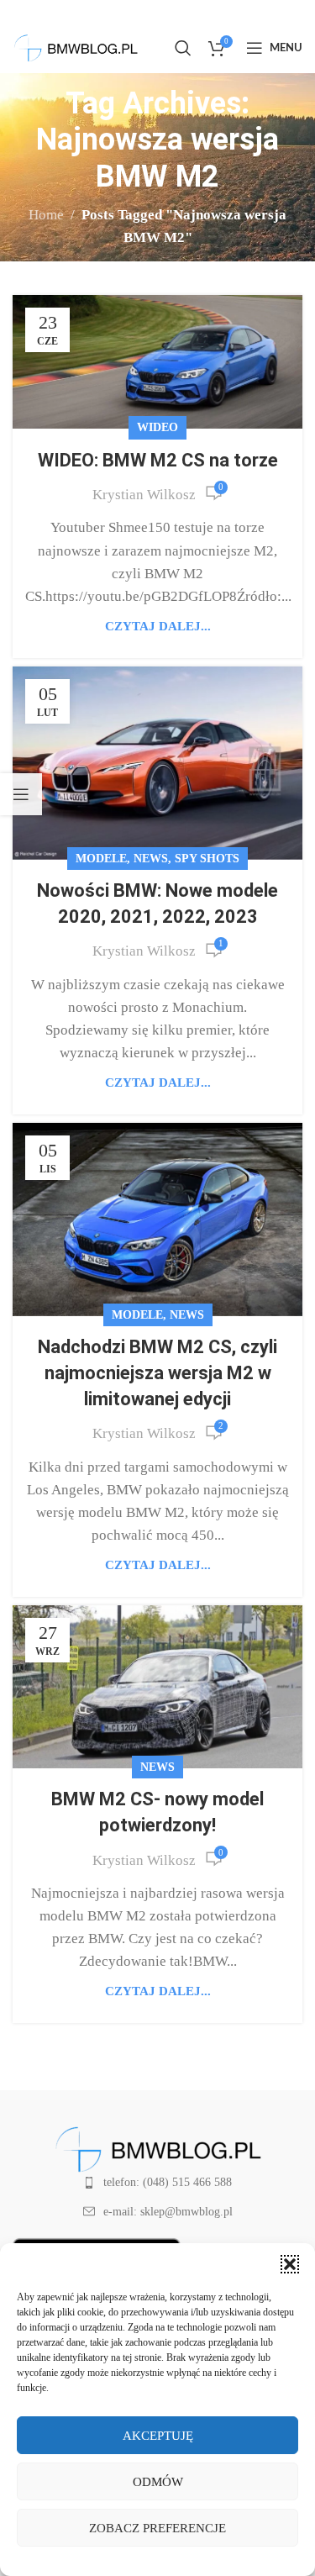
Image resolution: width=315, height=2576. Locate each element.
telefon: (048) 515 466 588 (168, 2182)
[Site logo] (76, 47)
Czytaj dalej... (158, 626)
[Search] (183, 48)
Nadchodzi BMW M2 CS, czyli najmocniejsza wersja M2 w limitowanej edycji (157, 1373)
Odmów (158, 2482)
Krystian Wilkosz (144, 495)
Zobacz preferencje (157, 2528)
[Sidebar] (21, 794)
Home (46, 215)
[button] (290, 2264)
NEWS (151, 859)
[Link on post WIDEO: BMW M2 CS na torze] (157, 362)
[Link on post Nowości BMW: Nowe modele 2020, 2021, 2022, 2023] (157, 763)
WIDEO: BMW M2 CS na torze (158, 460)
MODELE (101, 859)
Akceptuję (158, 2436)
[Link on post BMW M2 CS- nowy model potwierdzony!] (157, 1687)
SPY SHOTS (207, 859)
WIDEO (157, 427)
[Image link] (158, 2148)
